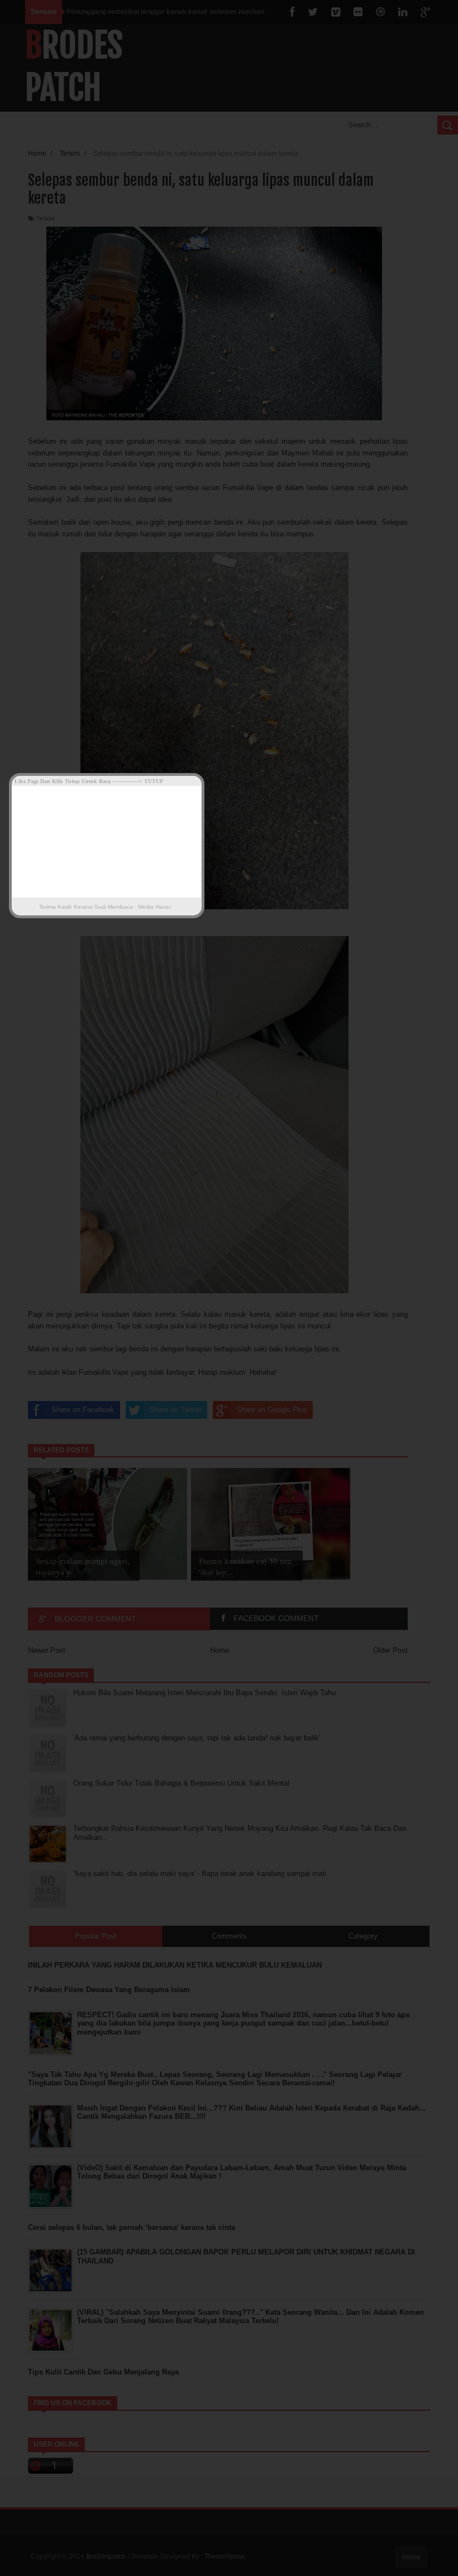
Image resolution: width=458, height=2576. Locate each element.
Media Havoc (154, 907)
